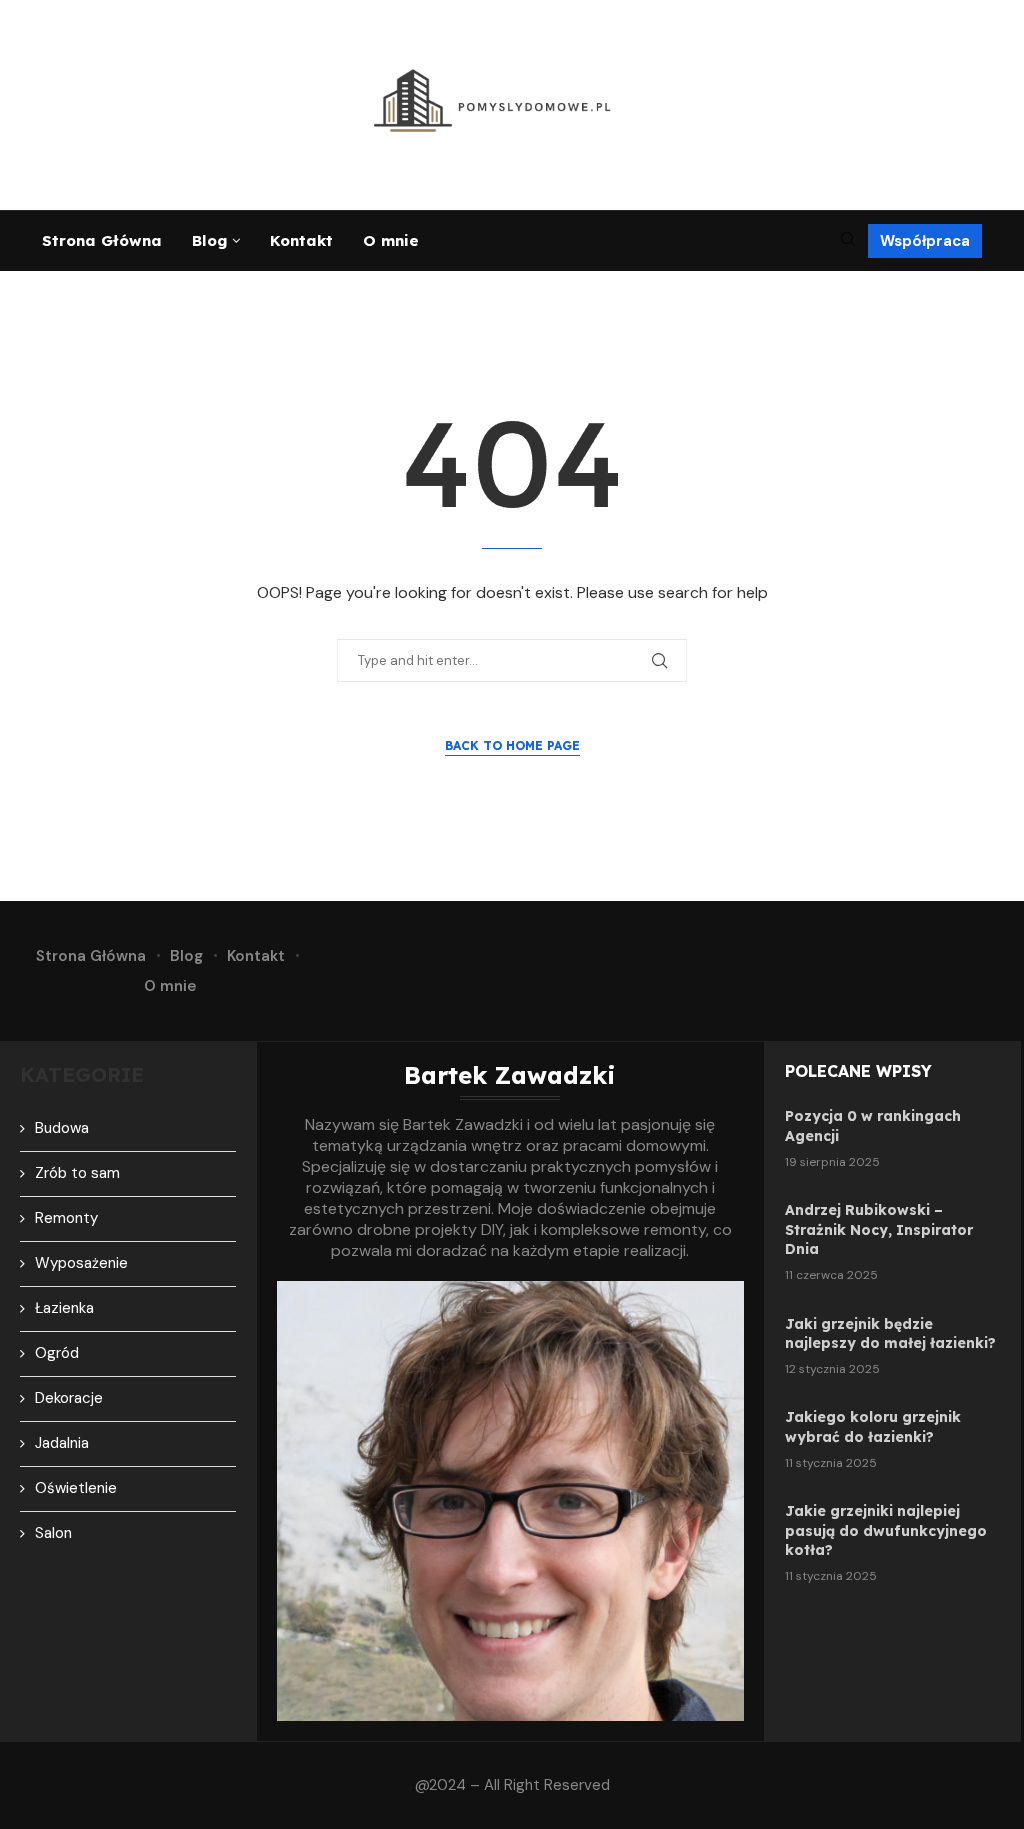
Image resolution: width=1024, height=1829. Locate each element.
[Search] (848, 241)
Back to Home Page (512, 745)
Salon (53, 1533)
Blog (209, 240)
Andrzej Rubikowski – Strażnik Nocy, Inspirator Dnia (879, 1229)
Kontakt (301, 240)
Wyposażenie (81, 1263)
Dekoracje (69, 1398)
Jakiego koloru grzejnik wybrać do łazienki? (873, 1427)
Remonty (66, 1218)
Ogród (57, 1353)
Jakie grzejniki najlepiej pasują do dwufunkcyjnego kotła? (886, 1530)
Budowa (62, 1128)
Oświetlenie (76, 1488)
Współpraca (925, 241)
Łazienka (64, 1308)
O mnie (391, 240)
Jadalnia (62, 1443)
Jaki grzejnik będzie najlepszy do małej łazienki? (890, 1334)
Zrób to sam (77, 1173)
